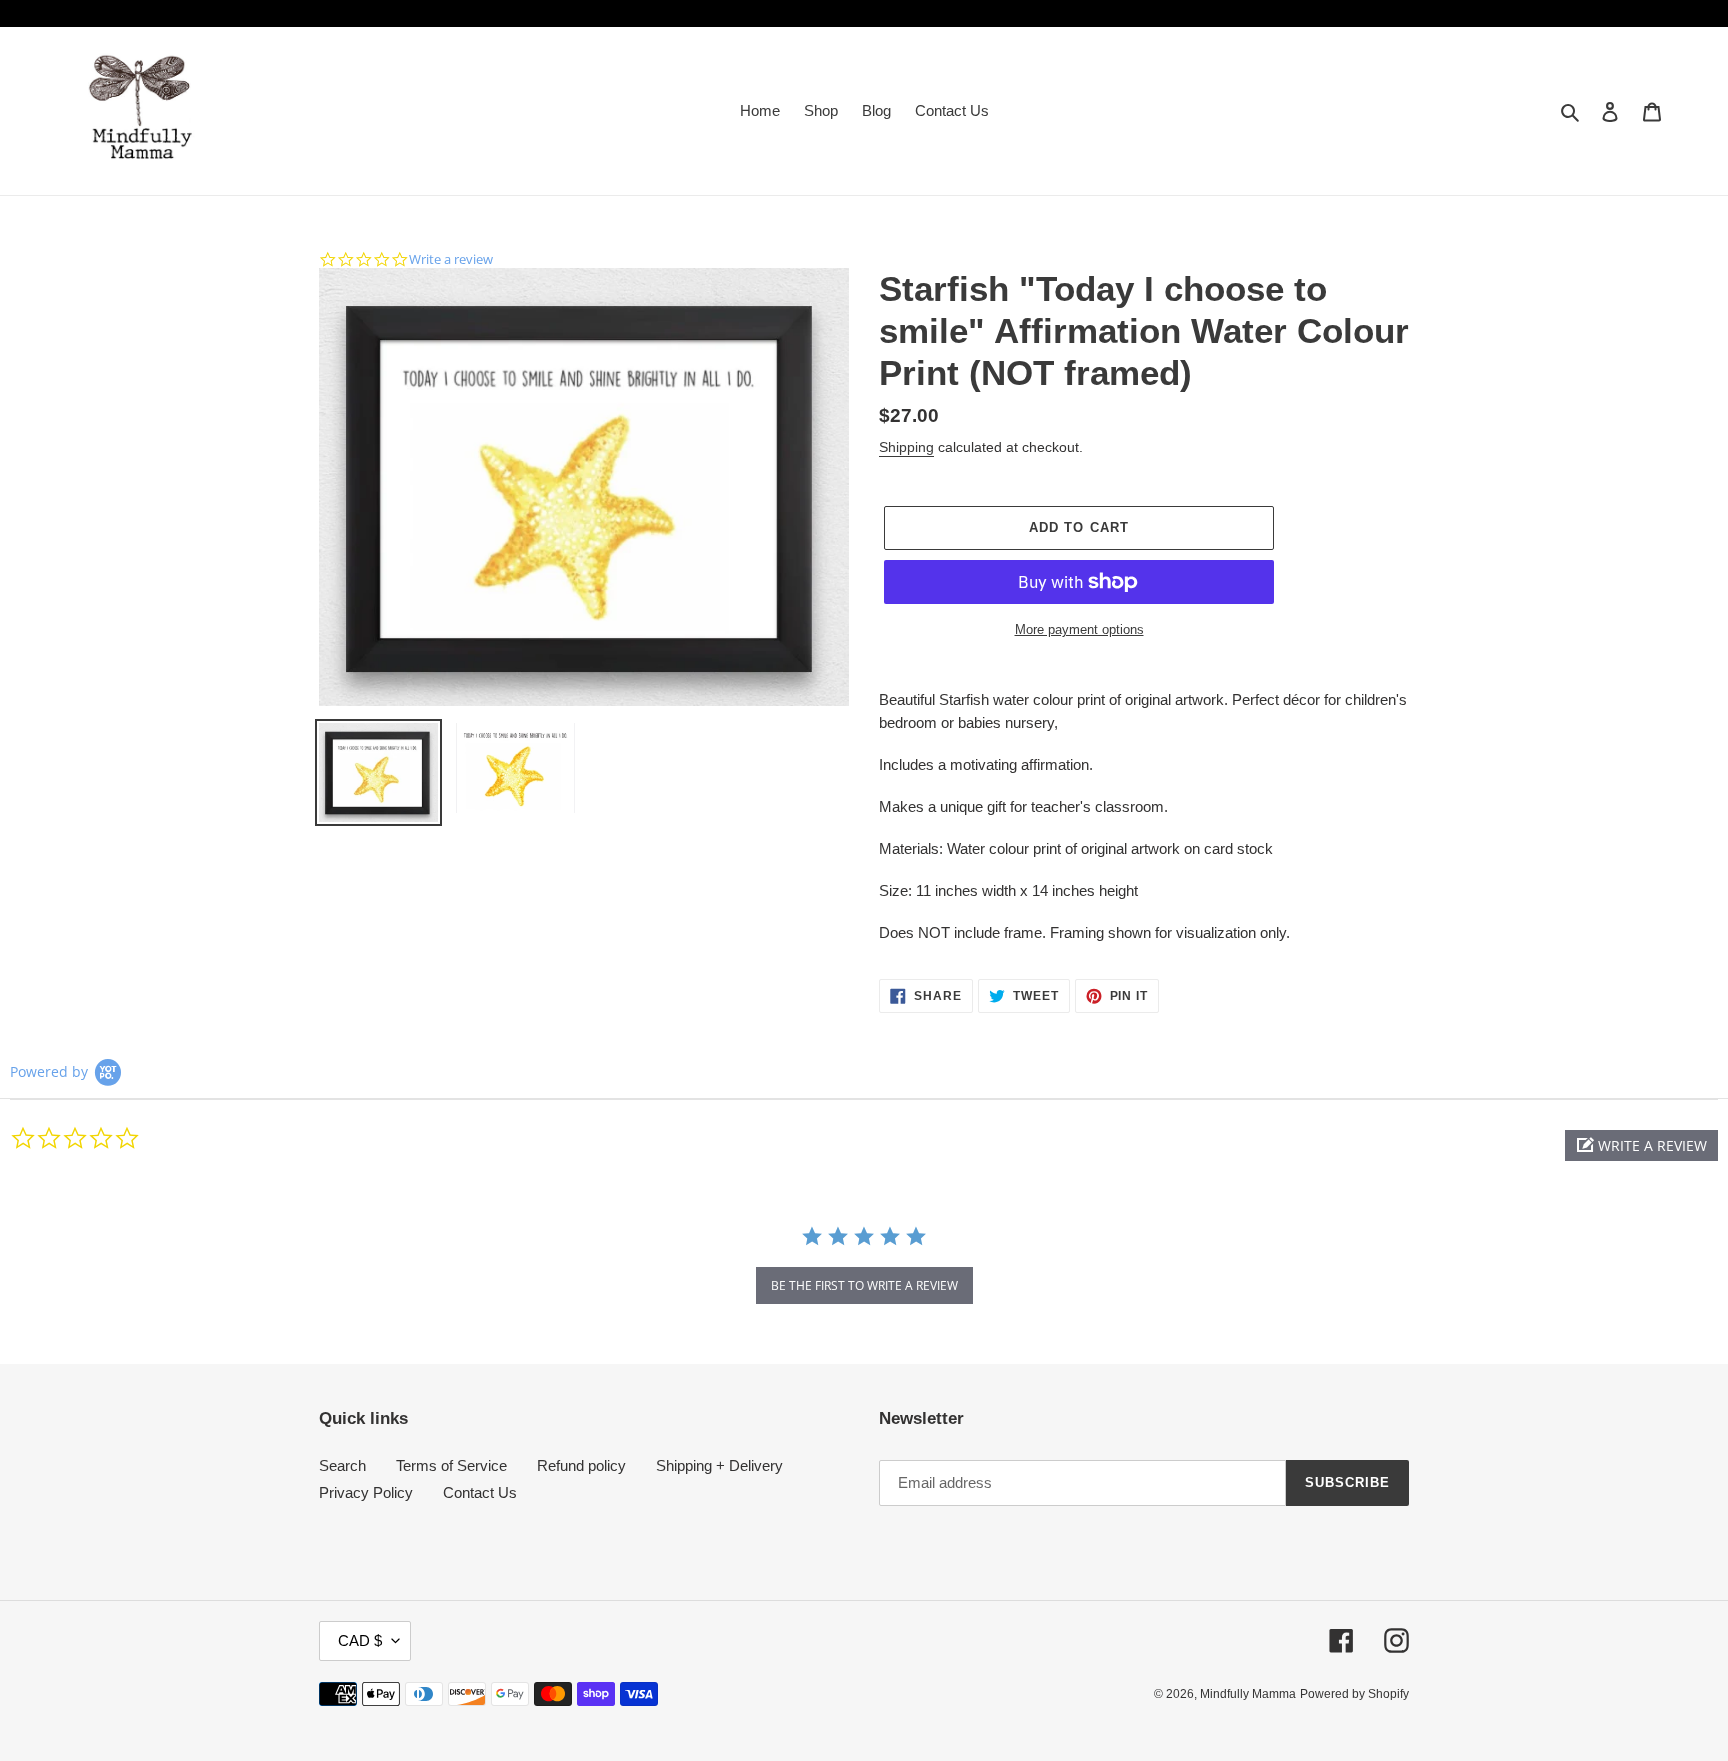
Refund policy (581, 1465)
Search (342, 1465)
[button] (1641, 1145)
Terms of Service (451, 1465)
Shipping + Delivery (719, 1465)
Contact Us (480, 1492)
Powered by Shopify (1354, 1694)
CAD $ (360, 1640)
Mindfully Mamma (1248, 1694)
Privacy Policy (366, 1492)
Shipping (906, 447)
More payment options (1079, 629)
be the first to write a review (864, 1285)
